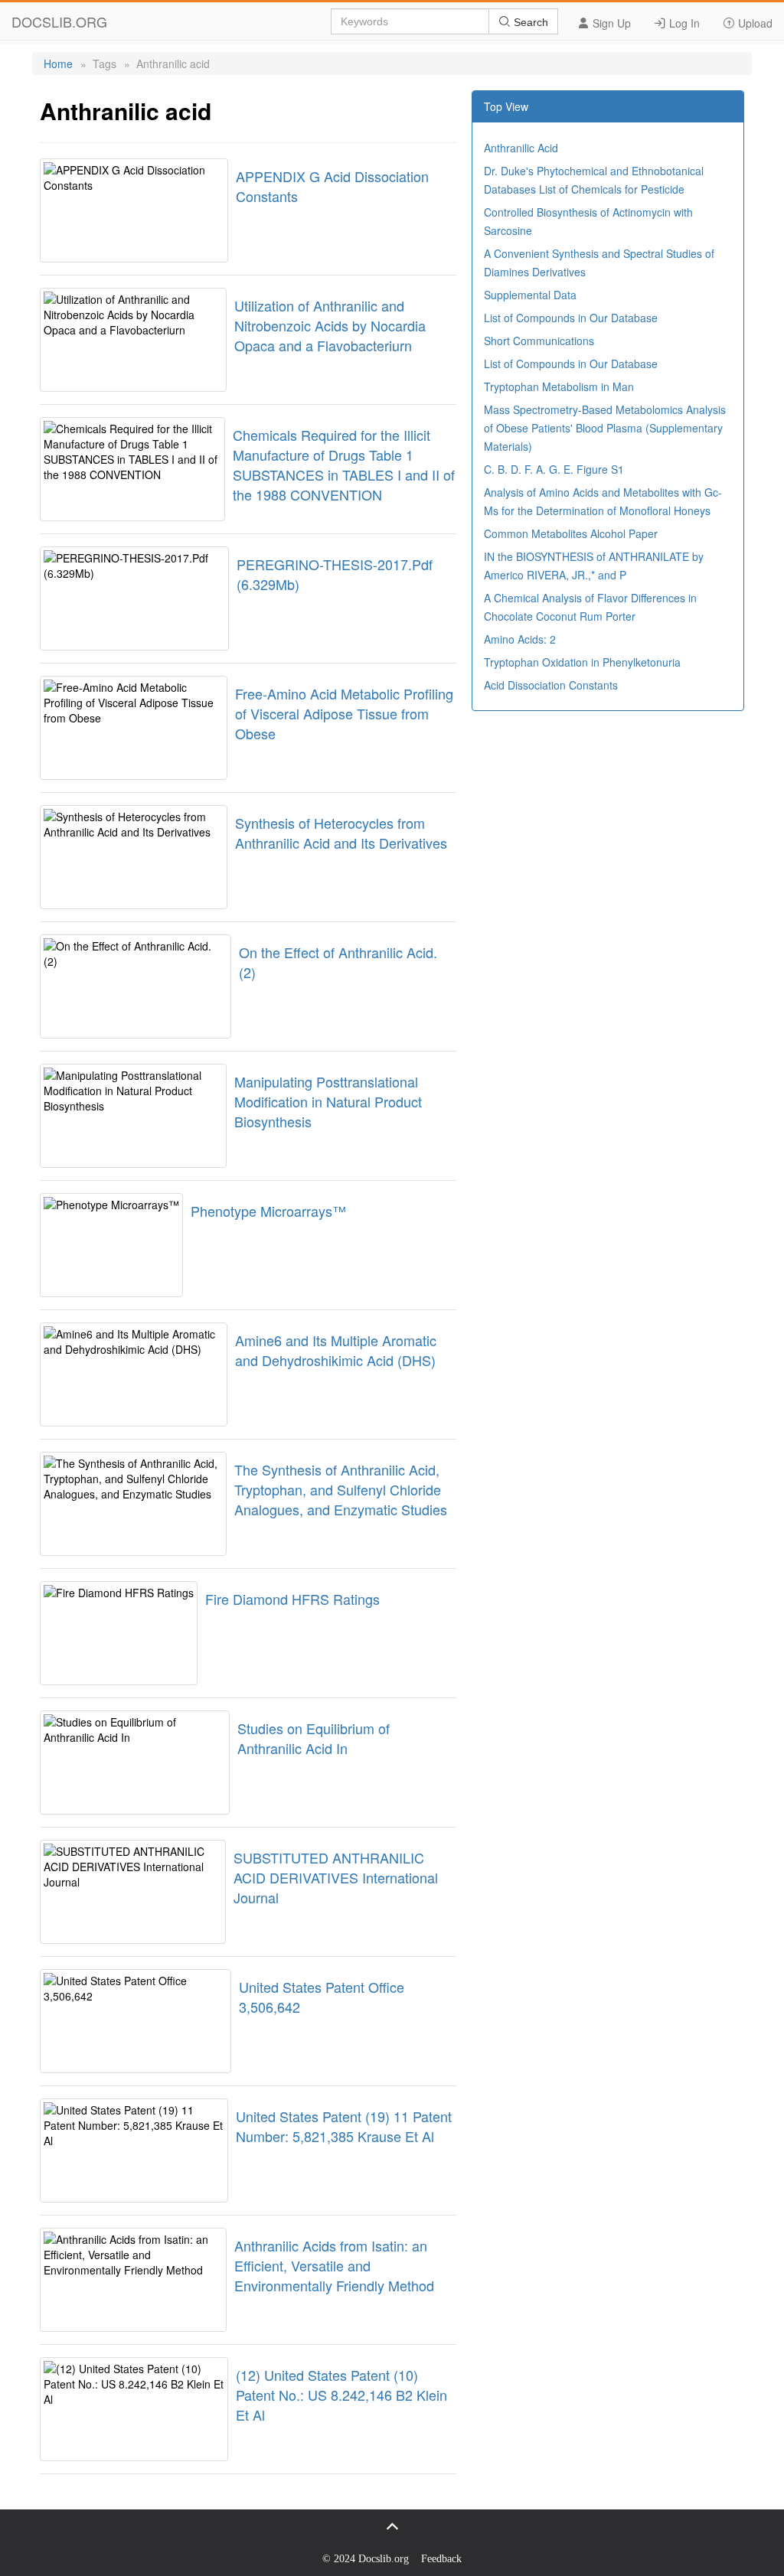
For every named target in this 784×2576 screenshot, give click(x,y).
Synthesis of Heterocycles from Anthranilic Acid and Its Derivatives (341, 833)
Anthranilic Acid (521, 148)
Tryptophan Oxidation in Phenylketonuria (582, 662)
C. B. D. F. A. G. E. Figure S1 (554, 469)
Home (58, 64)
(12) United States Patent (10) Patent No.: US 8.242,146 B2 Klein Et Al (341, 2395)
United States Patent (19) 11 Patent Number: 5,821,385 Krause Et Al (344, 2126)
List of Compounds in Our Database (571, 318)
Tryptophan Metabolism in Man (559, 386)
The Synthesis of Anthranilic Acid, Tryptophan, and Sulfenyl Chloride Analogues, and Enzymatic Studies (341, 1489)
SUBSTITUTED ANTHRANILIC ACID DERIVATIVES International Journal (336, 1877)
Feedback (441, 2559)
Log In (683, 23)
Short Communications (539, 341)
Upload (754, 23)
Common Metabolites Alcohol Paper (571, 533)
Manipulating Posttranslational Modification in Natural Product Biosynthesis (328, 1101)
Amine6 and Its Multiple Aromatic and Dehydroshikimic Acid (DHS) (336, 1350)
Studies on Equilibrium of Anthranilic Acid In (314, 1738)
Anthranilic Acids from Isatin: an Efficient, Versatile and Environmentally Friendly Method (334, 2265)
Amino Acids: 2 (520, 639)
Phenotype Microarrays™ (268, 1211)
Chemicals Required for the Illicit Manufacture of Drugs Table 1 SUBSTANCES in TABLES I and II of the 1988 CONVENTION (344, 465)
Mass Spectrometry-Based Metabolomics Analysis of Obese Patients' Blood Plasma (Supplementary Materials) (605, 428)
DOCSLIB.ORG (59, 21)
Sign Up (610, 23)
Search (529, 22)
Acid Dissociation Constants (551, 685)
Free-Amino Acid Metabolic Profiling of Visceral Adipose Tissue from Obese (344, 713)
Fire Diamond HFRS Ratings (292, 1599)
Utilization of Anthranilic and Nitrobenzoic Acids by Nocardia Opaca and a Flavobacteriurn (330, 325)
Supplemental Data (530, 295)
